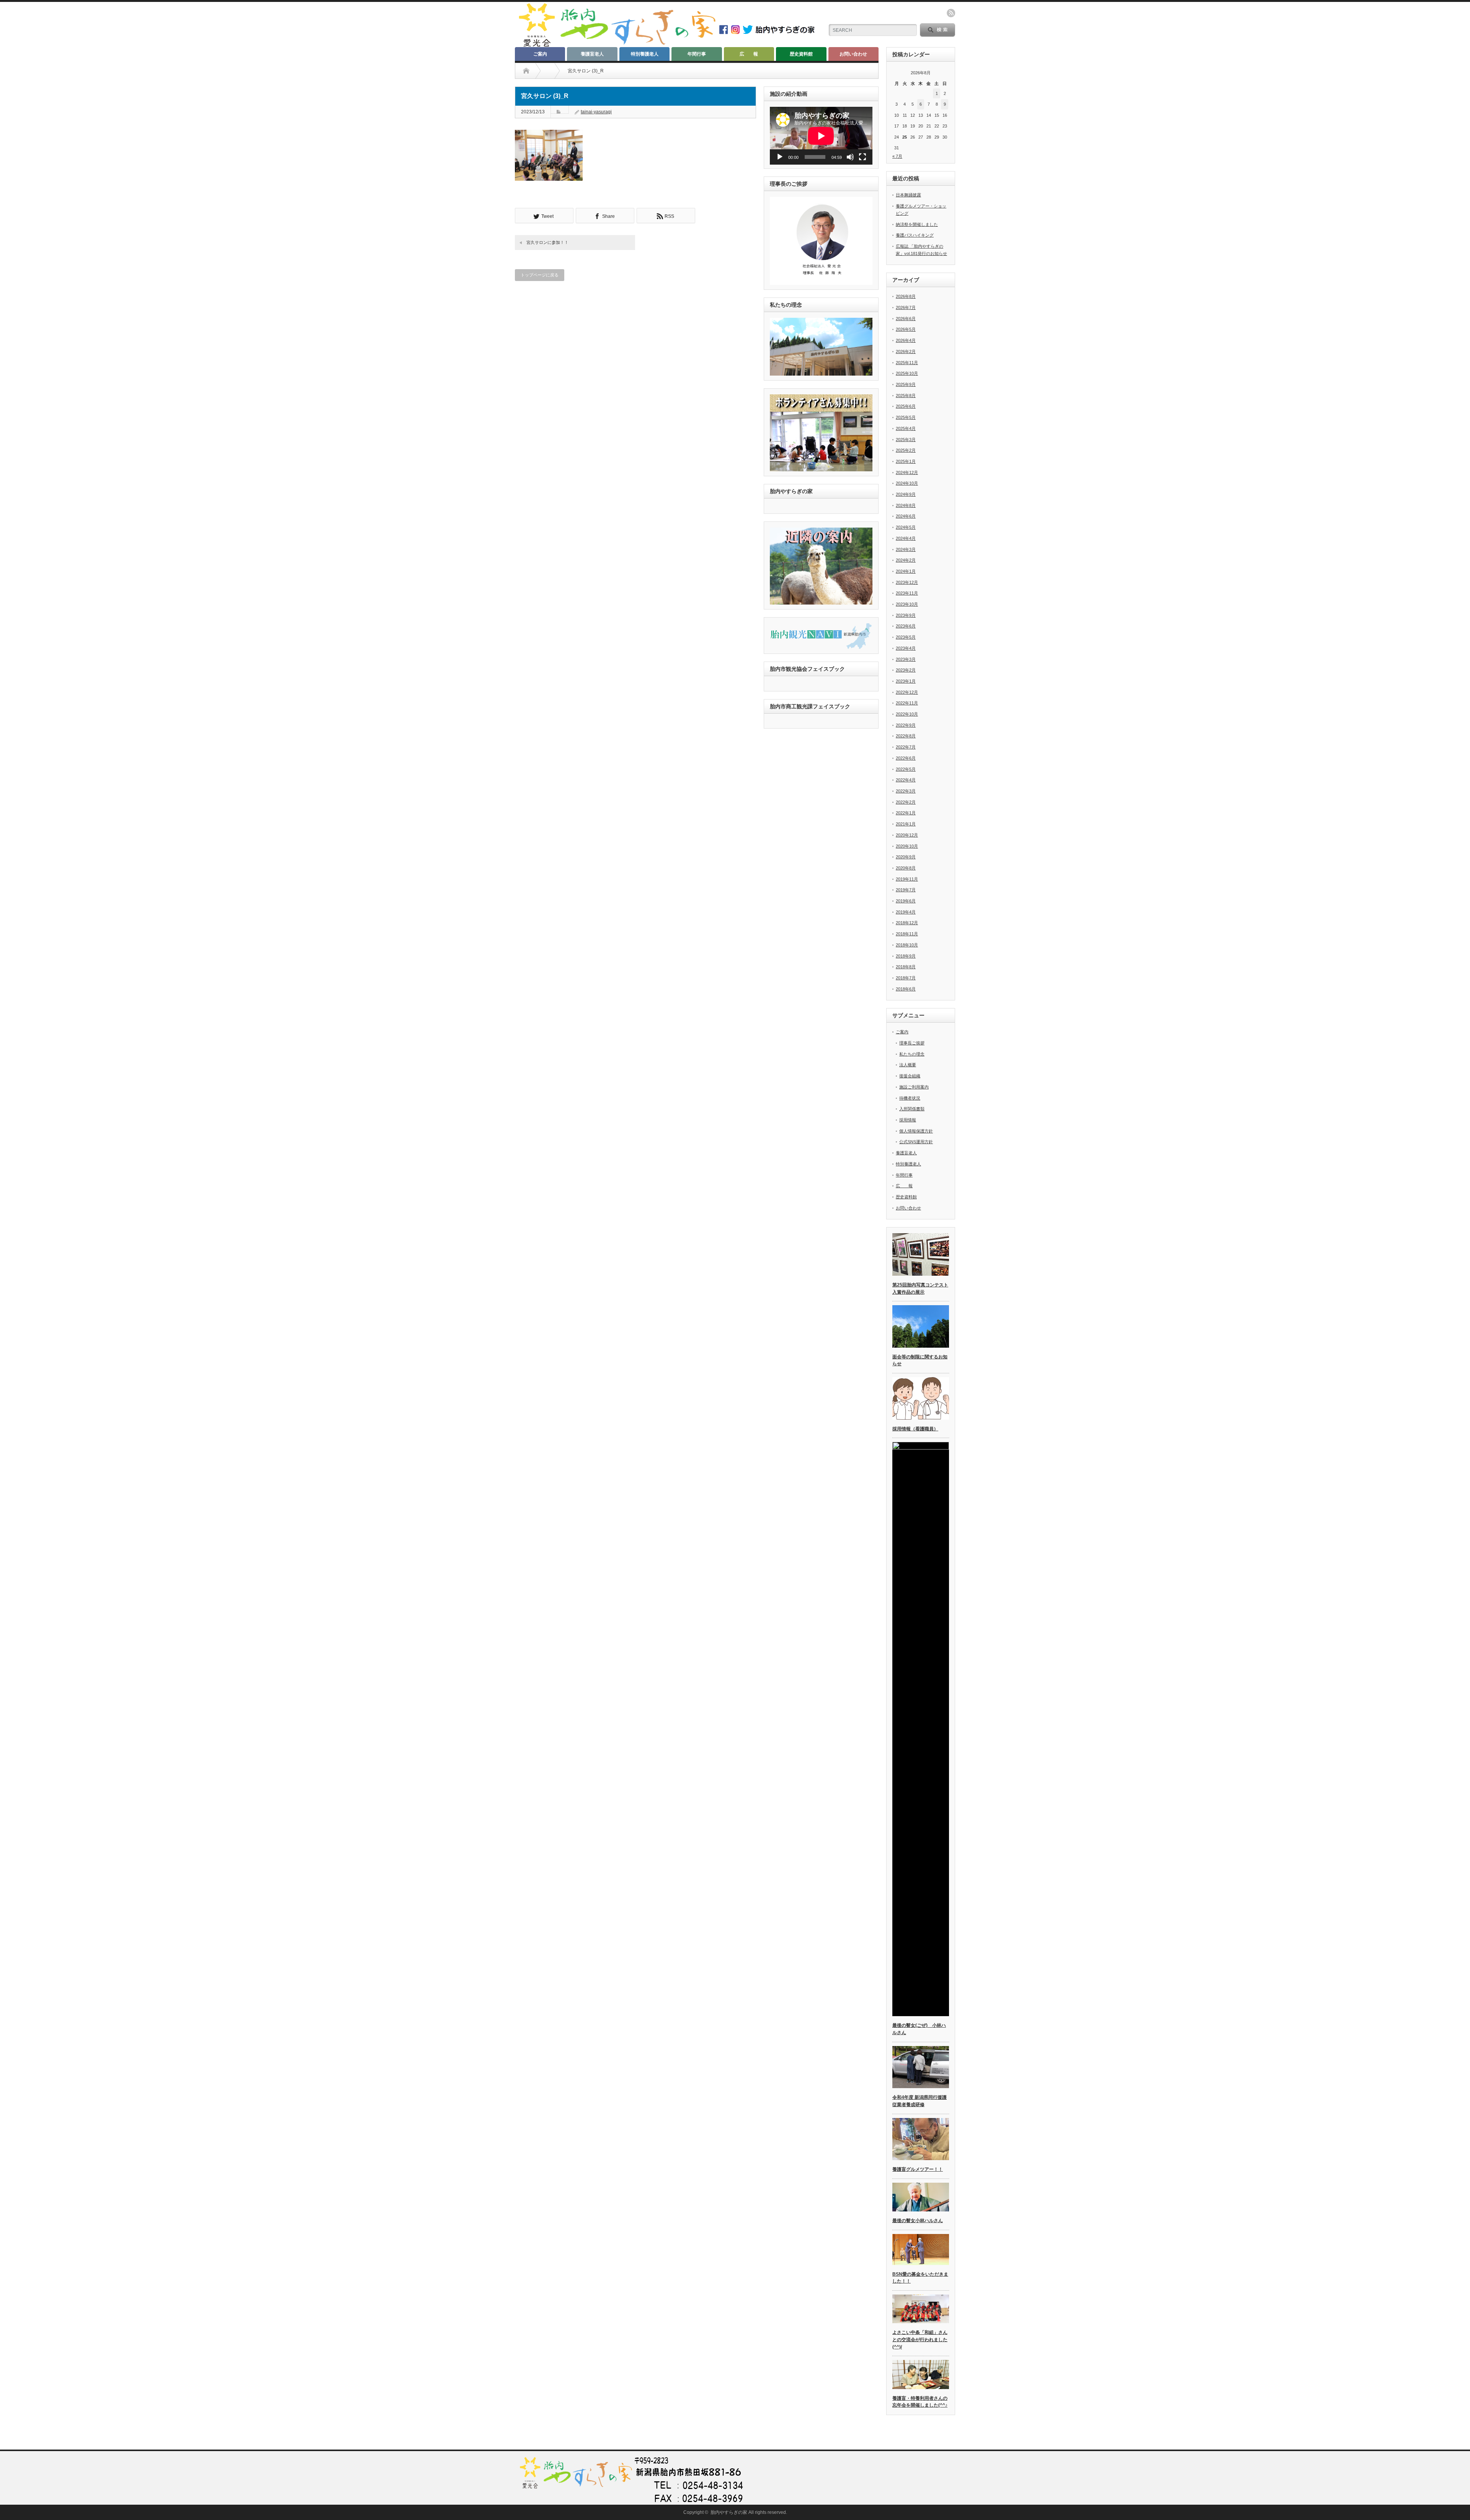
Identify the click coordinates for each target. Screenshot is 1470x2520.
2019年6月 (906, 901)
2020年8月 (906, 868)
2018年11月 (907, 934)
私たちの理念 (912, 1054)
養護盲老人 (592, 54)
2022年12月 (907, 692)
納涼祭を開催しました (917, 224)
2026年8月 (906, 296)
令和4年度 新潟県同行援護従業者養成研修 (920, 2101)
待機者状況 (910, 1098)
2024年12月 (907, 472)
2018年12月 (907, 923)
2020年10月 (907, 846)
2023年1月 (906, 681)
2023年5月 (906, 637)
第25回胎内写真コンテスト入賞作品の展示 (920, 1289)
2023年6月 (906, 626)
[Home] (526, 71)
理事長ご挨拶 (912, 1043)
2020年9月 (906, 857)
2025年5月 (906, 417)
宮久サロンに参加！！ (547, 242)
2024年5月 (906, 527)
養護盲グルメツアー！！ (918, 2169)
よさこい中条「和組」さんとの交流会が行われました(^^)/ (920, 2339)
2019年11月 (907, 879)
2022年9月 (906, 725)
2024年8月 (906, 505)
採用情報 (908, 1120)
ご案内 (540, 54)
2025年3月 (906, 440)
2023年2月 (906, 670)
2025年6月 (906, 406)
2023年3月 (906, 659)
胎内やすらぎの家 (729, 2512)
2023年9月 (906, 615)
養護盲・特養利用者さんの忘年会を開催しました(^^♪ (920, 2402)
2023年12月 (907, 582)
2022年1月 (906, 813)
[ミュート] (850, 157)
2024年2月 (906, 560)
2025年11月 (907, 363)
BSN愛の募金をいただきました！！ (920, 2278)
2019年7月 (906, 890)
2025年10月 (907, 373)
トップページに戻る (540, 275)
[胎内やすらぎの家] (617, 45)
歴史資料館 (801, 54)
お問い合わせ (853, 54)
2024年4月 (906, 538)
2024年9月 (906, 494)
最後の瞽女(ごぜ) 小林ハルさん (919, 2029)
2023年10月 (907, 604)
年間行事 (697, 54)
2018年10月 (907, 945)
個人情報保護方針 (916, 1131)
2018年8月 (906, 967)
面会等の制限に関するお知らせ (920, 1361)
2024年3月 (906, 549)
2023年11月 (907, 593)
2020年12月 (907, 835)
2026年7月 (906, 307)
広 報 (749, 54)
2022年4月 (906, 780)
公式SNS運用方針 (916, 1142)
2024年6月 (906, 516)
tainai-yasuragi (596, 112)
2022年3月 (906, 791)
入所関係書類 (912, 1109)
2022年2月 (906, 802)
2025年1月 (906, 461)
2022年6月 (906, 758)
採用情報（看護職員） (915, 1429)
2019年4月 (906, 912)
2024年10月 (907, 483)
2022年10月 (907, 714)
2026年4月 (906, 340)
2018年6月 (906, 989)
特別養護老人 (645, 54)
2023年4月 (906, 648)
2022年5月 (906, 769)
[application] (821, 136)
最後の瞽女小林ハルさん (918, 2221)
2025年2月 (906, 450)
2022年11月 (907, 703)
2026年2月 (906, 351)
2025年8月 (906, 395)
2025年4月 (906, 428)
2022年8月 (906, 736)
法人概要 (908, 1065)
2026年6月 (906, 319)
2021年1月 (906, 824)
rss (951, 13)
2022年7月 (906, 747)
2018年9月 (906, 956)
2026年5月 (906, 329)
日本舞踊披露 (908, 195)
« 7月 (897, 156)
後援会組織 (910, 1076)
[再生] (780, 157)
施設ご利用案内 (914, 1087)
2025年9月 (906, 384)
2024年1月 (906, 571)
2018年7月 (906, 978)
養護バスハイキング (915, 235)
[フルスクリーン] (862, 157)
